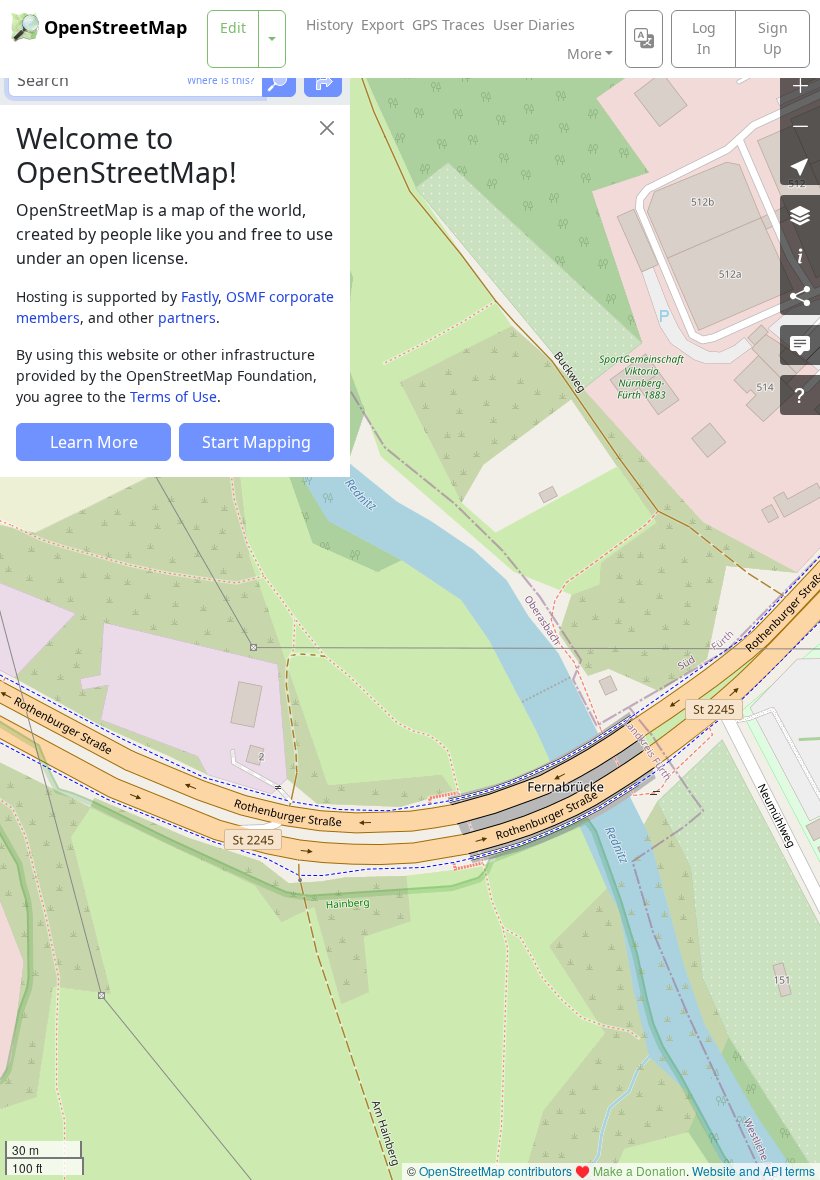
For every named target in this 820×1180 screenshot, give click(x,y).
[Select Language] (644, 39)
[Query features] (800, 395)
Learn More (94, 442)
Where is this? (220, 80)
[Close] (327, 128)
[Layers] (800, 215)
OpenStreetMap (115, 27)
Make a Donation (639, 1170)
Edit (233, 27)
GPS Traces (448, 24)
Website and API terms (753, 1170)
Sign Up (773, 38)
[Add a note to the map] (800, 345)
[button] (800, 165)
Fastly (199, 296)
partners (187, 317)
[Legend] (800, 255)
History (329, 24)
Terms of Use (173, 396)
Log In (704, 38)
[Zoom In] (800, 85)
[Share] (800, 295)
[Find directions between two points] (323, 80)
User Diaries (534, 24)
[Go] (279, 80)
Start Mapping (256, 442)
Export (382, 24)
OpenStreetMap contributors (495, 1170)
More (584, 53)
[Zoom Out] (800, 125)
